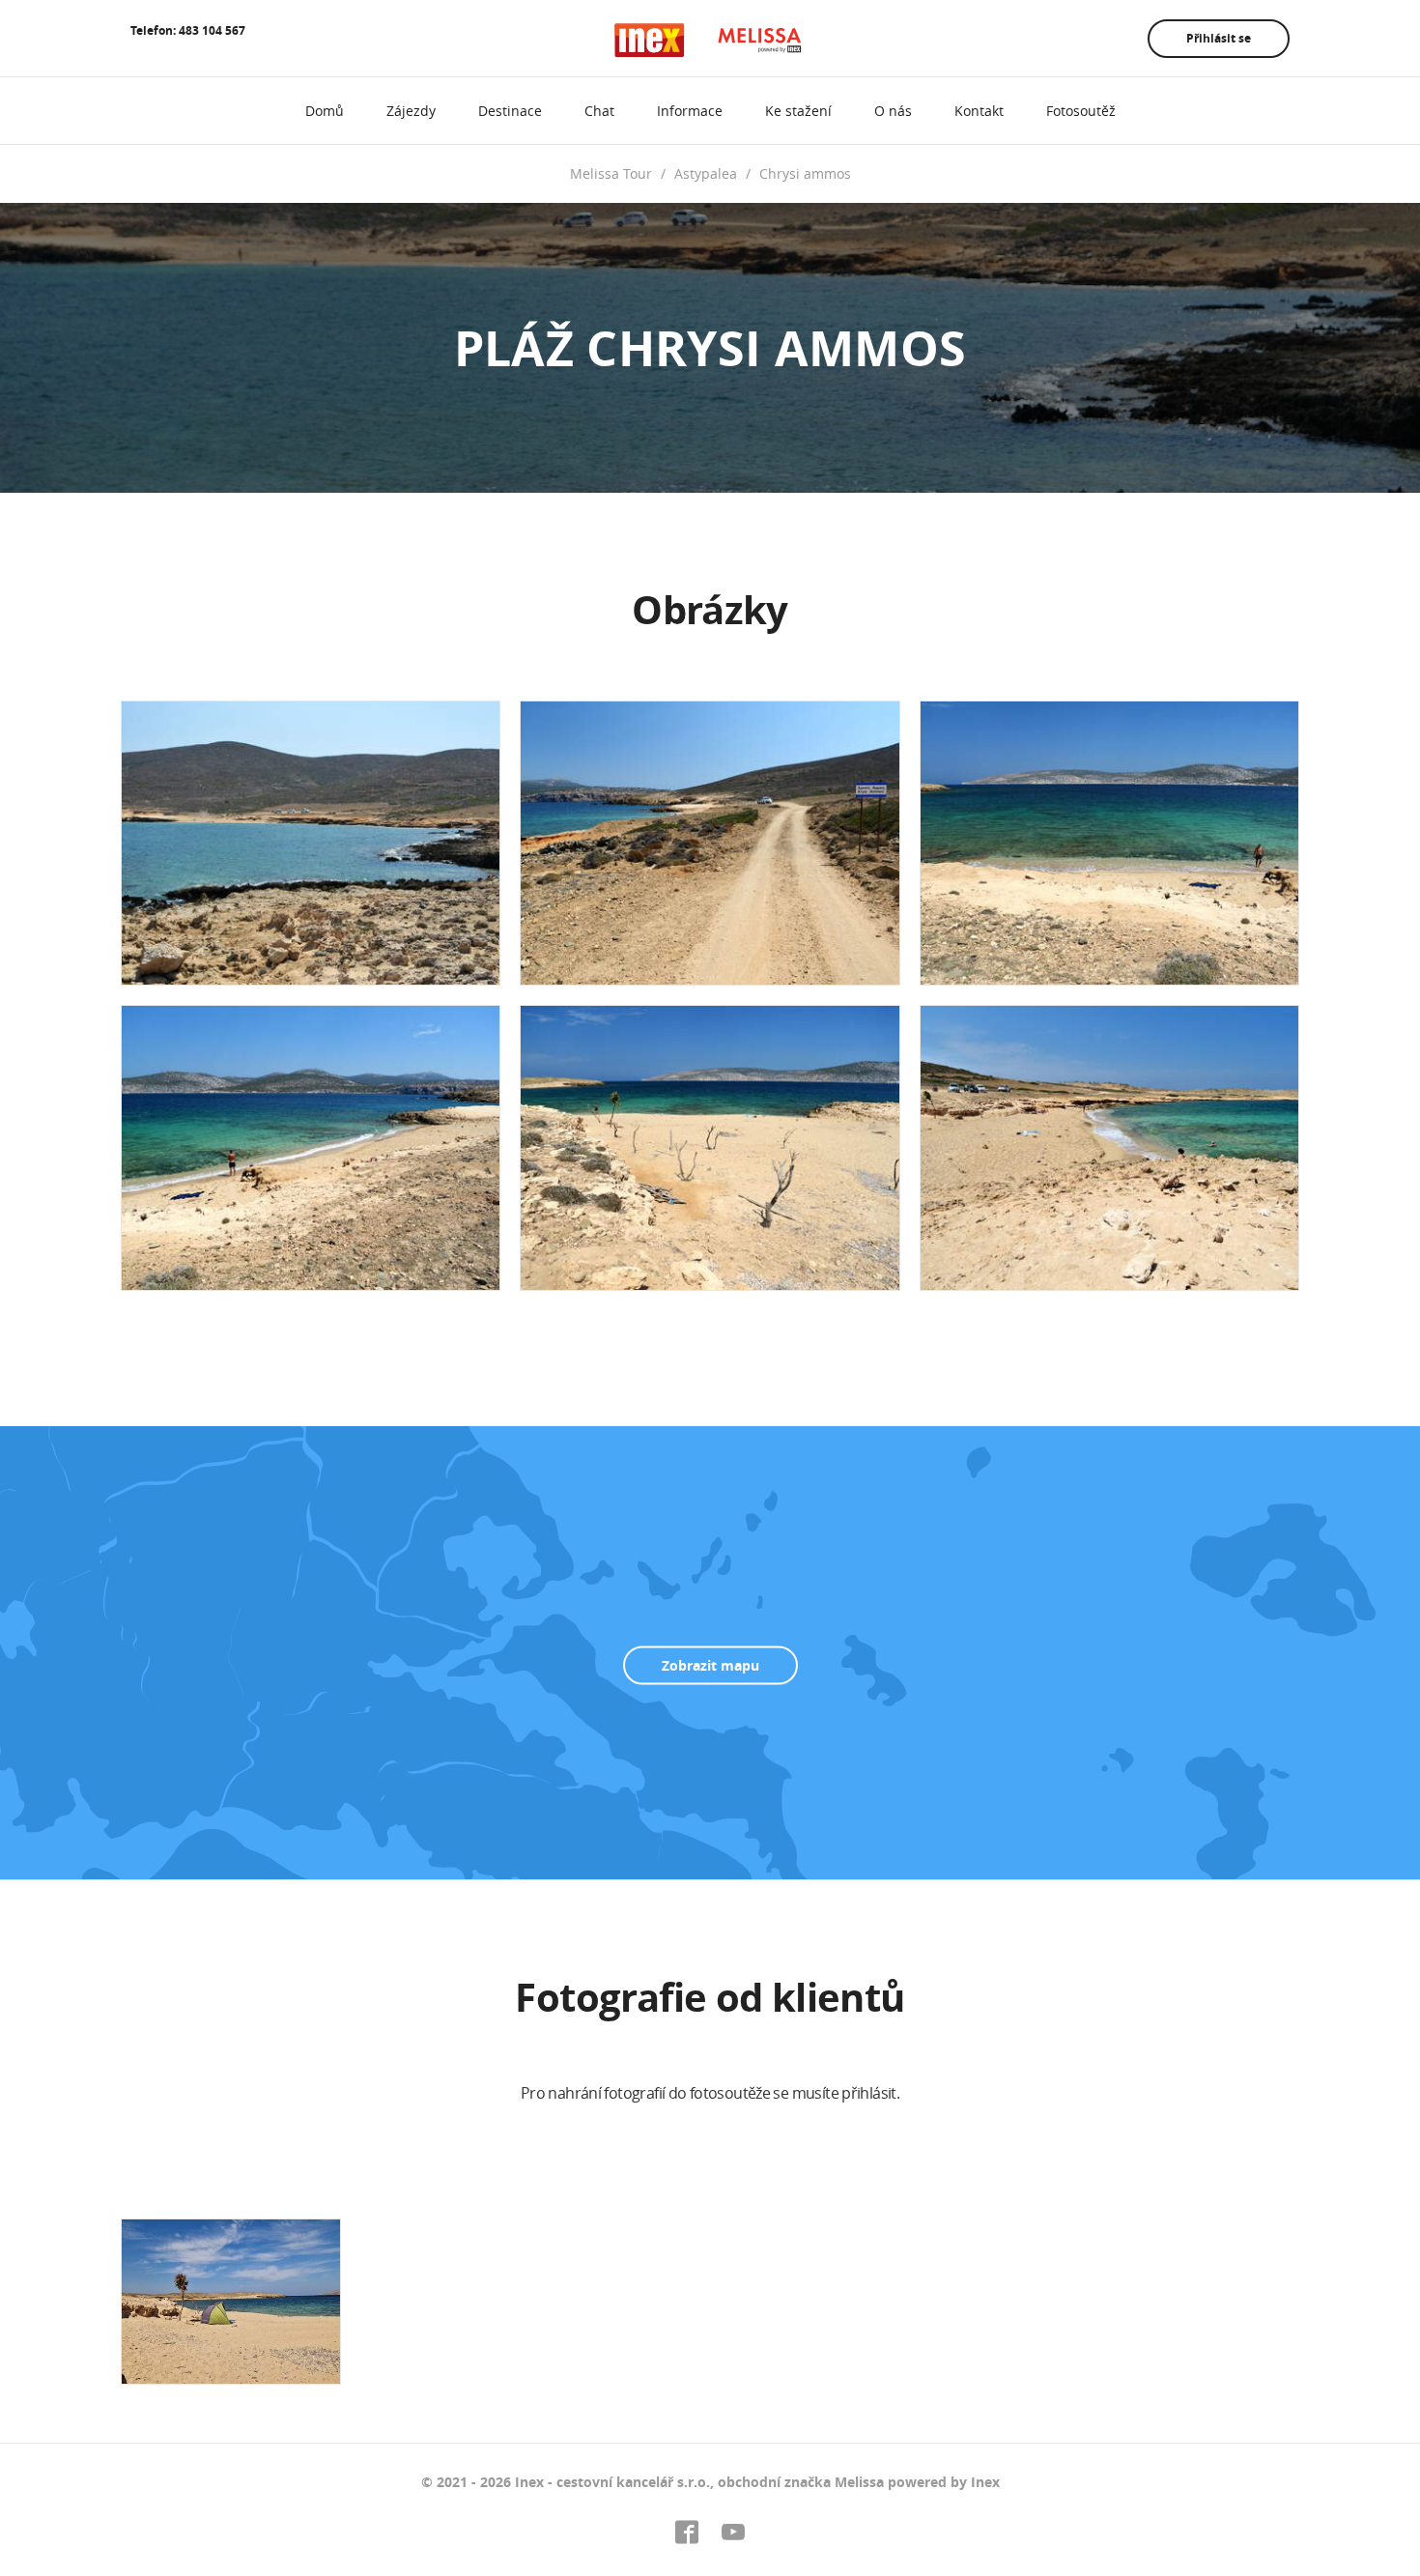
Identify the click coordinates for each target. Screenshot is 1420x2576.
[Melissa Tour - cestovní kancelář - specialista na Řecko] (710, 40)
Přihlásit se (1219, 38)
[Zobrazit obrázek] (311, 843)
